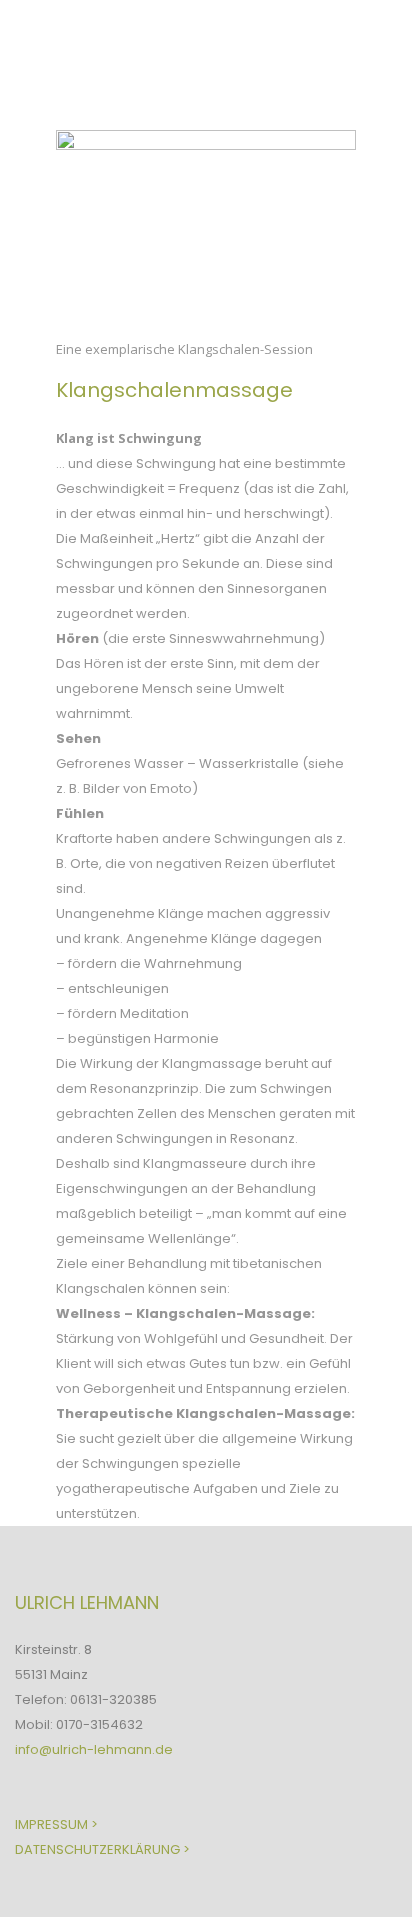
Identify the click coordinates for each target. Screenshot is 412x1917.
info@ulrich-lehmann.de (94, 1749)
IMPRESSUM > (56, 1824)
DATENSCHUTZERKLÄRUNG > (102, 1849)
